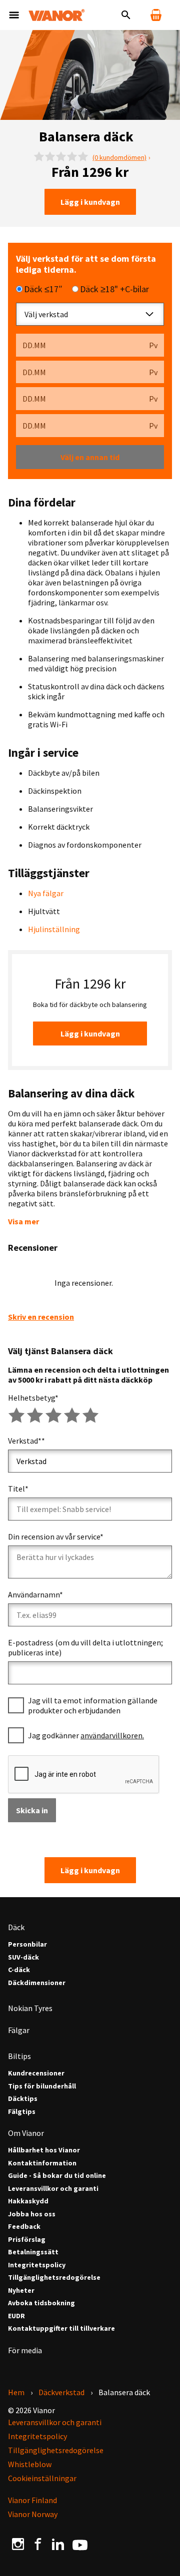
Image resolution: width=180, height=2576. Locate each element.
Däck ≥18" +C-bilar (114, 289)
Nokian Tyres (30, 2008)
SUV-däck (23, 1957)
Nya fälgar (46, 893)
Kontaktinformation (42, 2163)
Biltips (19, 2056)
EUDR (16, 2316)
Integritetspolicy (37, 2265)
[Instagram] (18, 2544)
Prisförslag (27, 2240)
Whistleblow (30, 2464)
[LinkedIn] (58, 2544)
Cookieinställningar (42, 2478)
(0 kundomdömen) (119, 157)
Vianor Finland (32, 2500)
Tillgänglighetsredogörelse (54, 2278)
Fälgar (19, 2030)
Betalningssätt (33, 2252)
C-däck (19, 1970)
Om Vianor (26, 2133)
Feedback (24, 2227)
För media (25, 2350)
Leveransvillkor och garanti (53, 2189)
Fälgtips (22, 2112)
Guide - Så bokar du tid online (57, 2176)
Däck (16, 1927)
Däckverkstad (61, 2392)
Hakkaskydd (28, 2201)
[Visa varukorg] (156, 15)
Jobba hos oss (32, 2214)
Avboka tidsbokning (41, 2303)
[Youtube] (80, 2544)
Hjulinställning (54, 929)
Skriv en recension (41, 1317)
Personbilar (27, 1944)
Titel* (18, 1489)
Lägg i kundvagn (90, 202)
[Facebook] (38, 2544)
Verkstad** (26, 1441)
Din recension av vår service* (56, 1537)
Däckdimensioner (37, 1983)
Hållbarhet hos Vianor (44, 2150)
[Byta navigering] (14, 15)
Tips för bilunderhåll (42, 2086)
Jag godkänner (86, 1735)
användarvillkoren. (112, 1735)
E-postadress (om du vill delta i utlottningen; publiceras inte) (85, 1647)
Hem (16, 2392)
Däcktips (23, 2099)
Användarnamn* (35, 1594)
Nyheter (21, 2291)
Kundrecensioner (36, 2073)
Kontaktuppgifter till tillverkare (61, 2328)
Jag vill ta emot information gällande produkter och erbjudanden (93, 1705)
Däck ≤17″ (43, 289)
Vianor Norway (33, 2514)
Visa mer (23, 1221)
